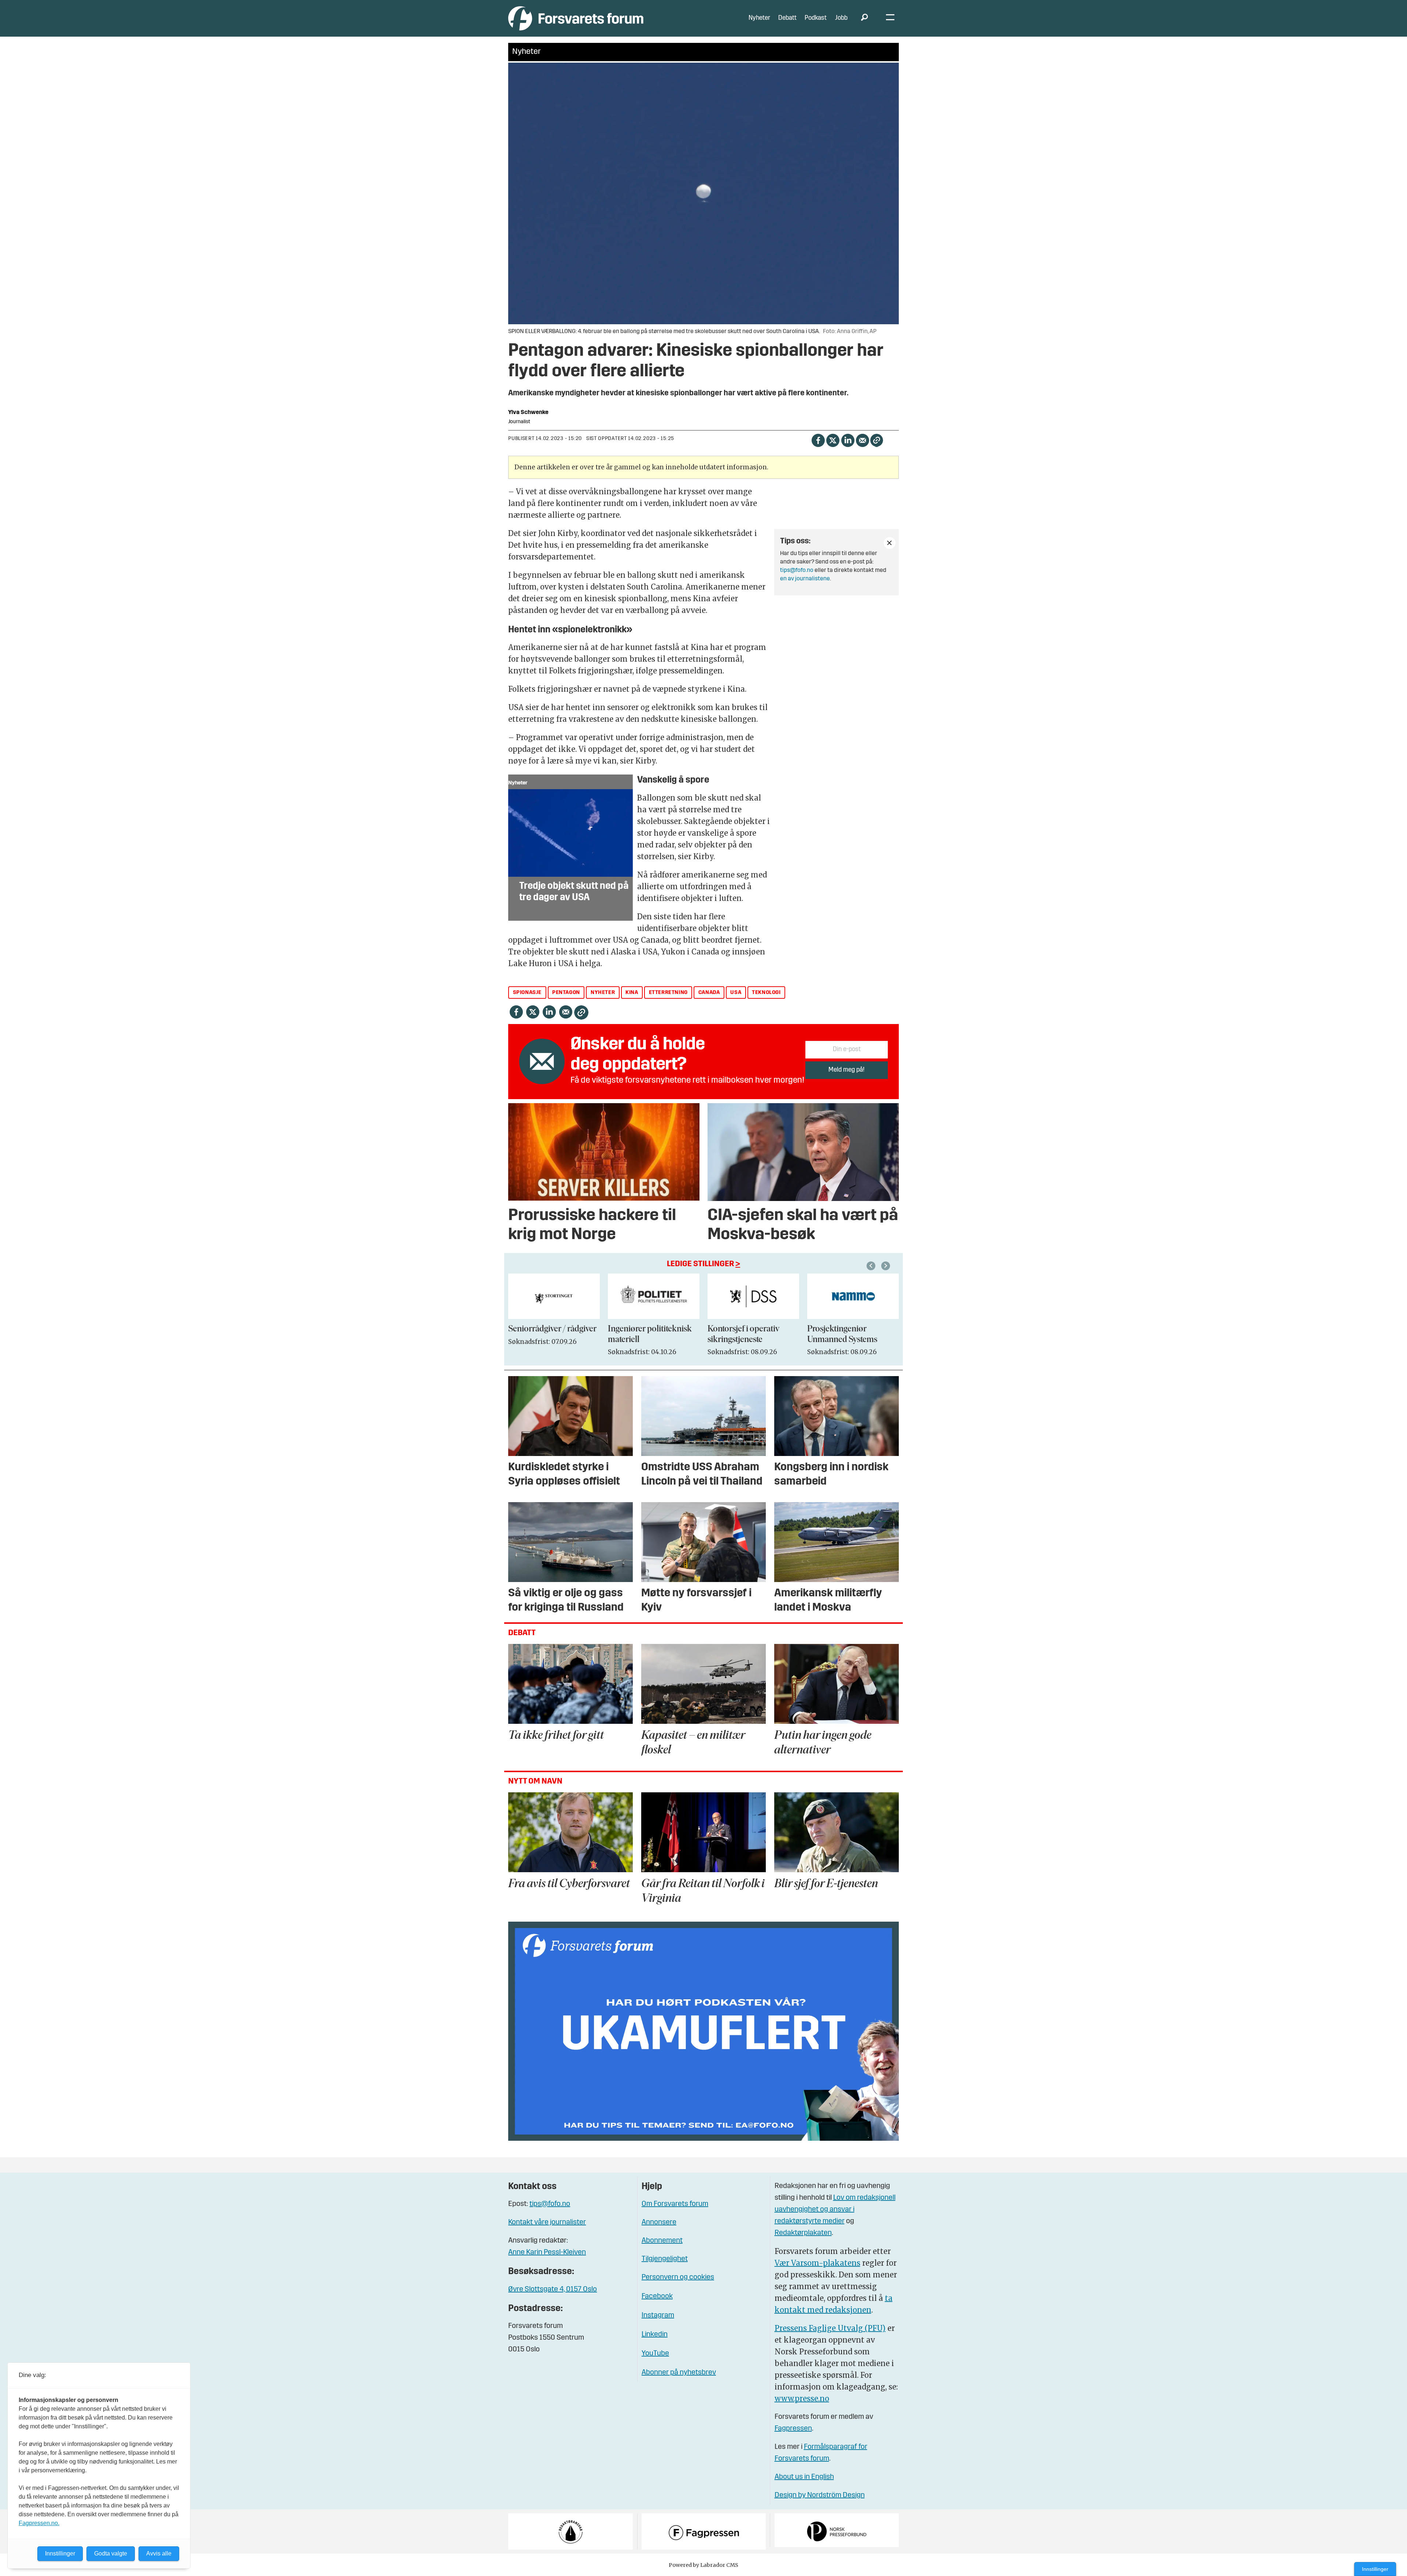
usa (736, 993)
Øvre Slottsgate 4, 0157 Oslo (553, 2289)
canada (709, 993)
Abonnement (662, 2241)
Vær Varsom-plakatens (817, 2263)
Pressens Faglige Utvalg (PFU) (830, 2328)
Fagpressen (793, 2429)
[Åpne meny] (890, 19)
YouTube (655, 2354)
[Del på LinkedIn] (848, 440)
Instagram (658, 2316)
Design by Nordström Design (820, 2495)
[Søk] (864, 18)
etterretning (668, 993)
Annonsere (659, 2222)
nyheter (603, 993)
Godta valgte (111, 2553)
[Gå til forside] (576, 18)
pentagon (566, 993)
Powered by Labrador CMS (703, 2565)
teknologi (766, 993)
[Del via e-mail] (862, 440)
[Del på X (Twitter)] (833, 440)
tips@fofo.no (797, 570)
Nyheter (759, 18)
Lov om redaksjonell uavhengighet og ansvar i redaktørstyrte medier (835, 2210)
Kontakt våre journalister (547, 2222)
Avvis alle (159, 2553)
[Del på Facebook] (818, 440)
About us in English (804, 2477)
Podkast (816, 18)
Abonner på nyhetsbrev (679, 2373)
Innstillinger (1375, 2569)
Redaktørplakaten (803, 2233)
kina (632, 993)
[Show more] (890, 543)
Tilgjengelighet (665, 2259)
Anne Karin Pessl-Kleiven (547, 2252)
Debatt (787, 18)
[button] (872, 1266)
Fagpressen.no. (39, 2523)
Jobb (841, 18)
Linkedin (655, 2335)
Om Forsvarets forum (675, 2204)
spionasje (527, 993)
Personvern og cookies (678, 2277)
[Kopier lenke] (877, 440)
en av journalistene (805, 579)
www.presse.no (802, 2398)
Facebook (657, 2296)
